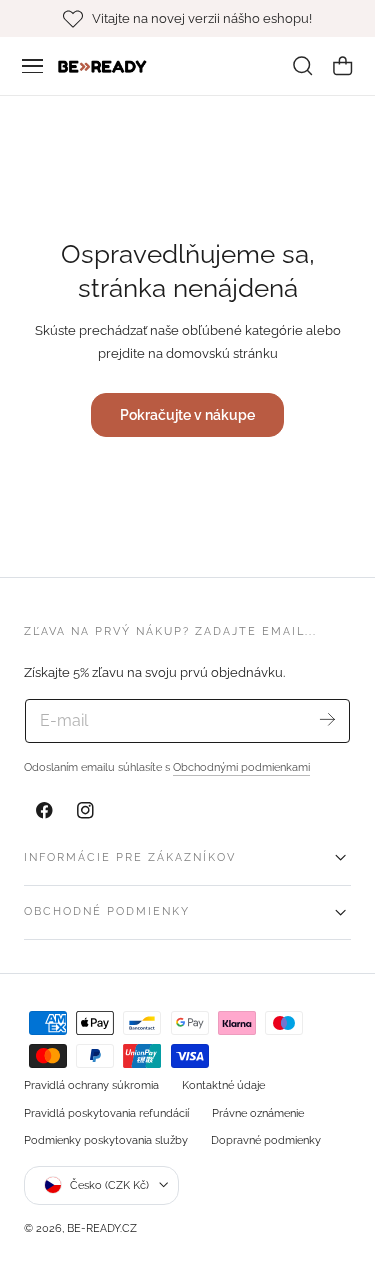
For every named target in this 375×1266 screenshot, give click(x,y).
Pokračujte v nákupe (187, 414)
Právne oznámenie (258, 1113)
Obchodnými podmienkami (241, 767)
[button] (33, 66)
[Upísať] (327, 719)
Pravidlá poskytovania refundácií (106, 1113)
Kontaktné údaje (223, 1085)
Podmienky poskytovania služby (106, 1140)
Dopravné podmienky (266, 1140)
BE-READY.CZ (102, 1228)
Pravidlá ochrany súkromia (91, 1085)
